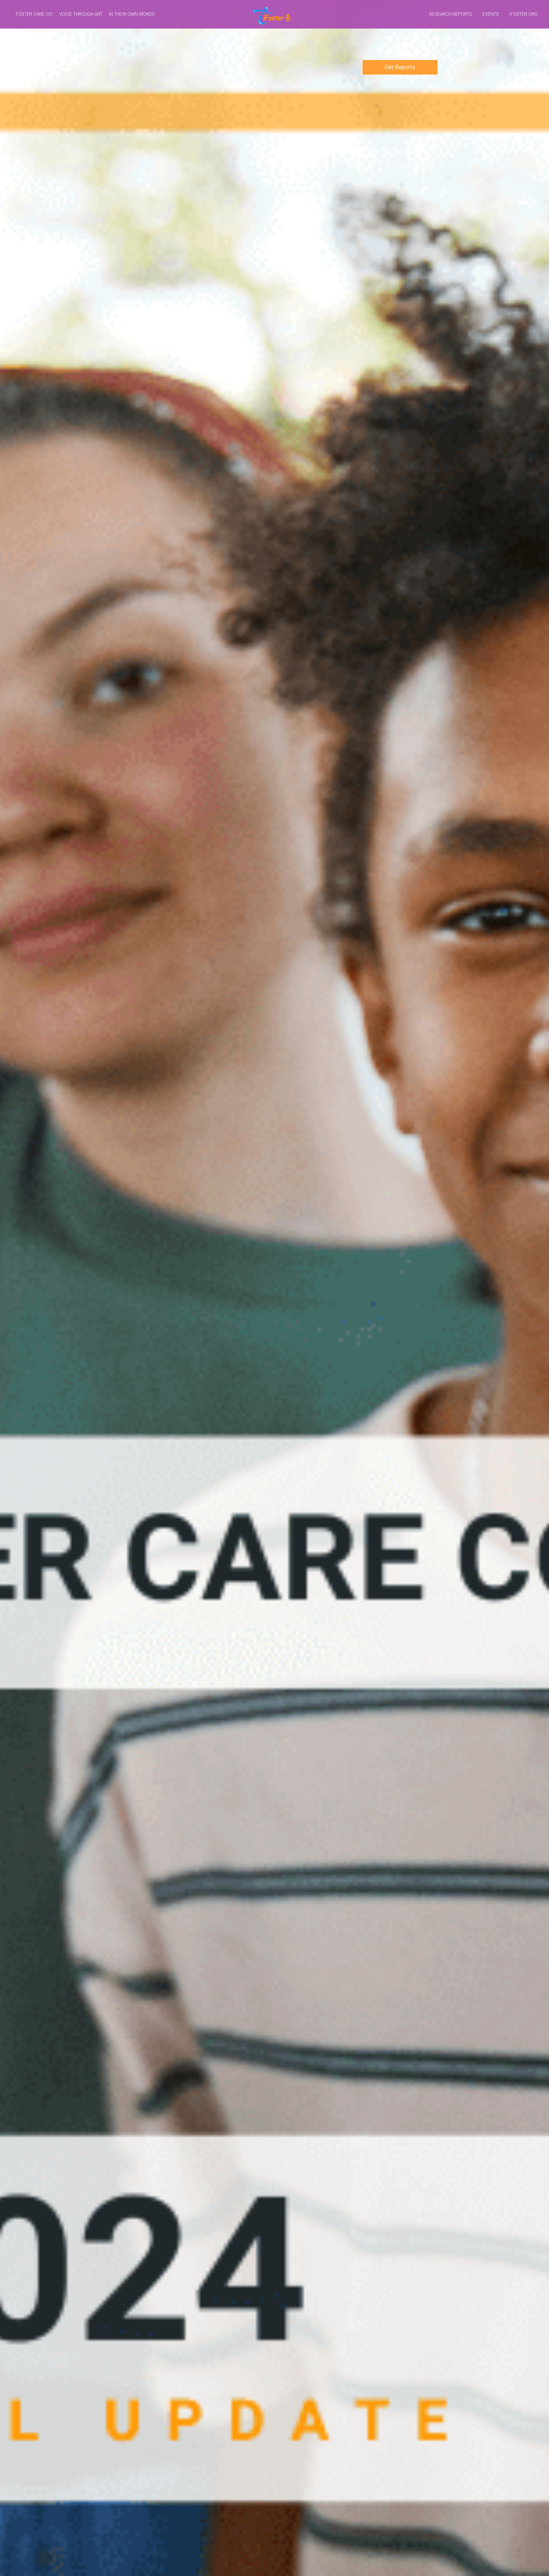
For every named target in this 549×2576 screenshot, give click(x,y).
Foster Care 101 (35, 14)
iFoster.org (523, 14)
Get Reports (400, 67)
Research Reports (451, 14)
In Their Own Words (132, 14)
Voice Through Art (81, 14)
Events (491, 14)
